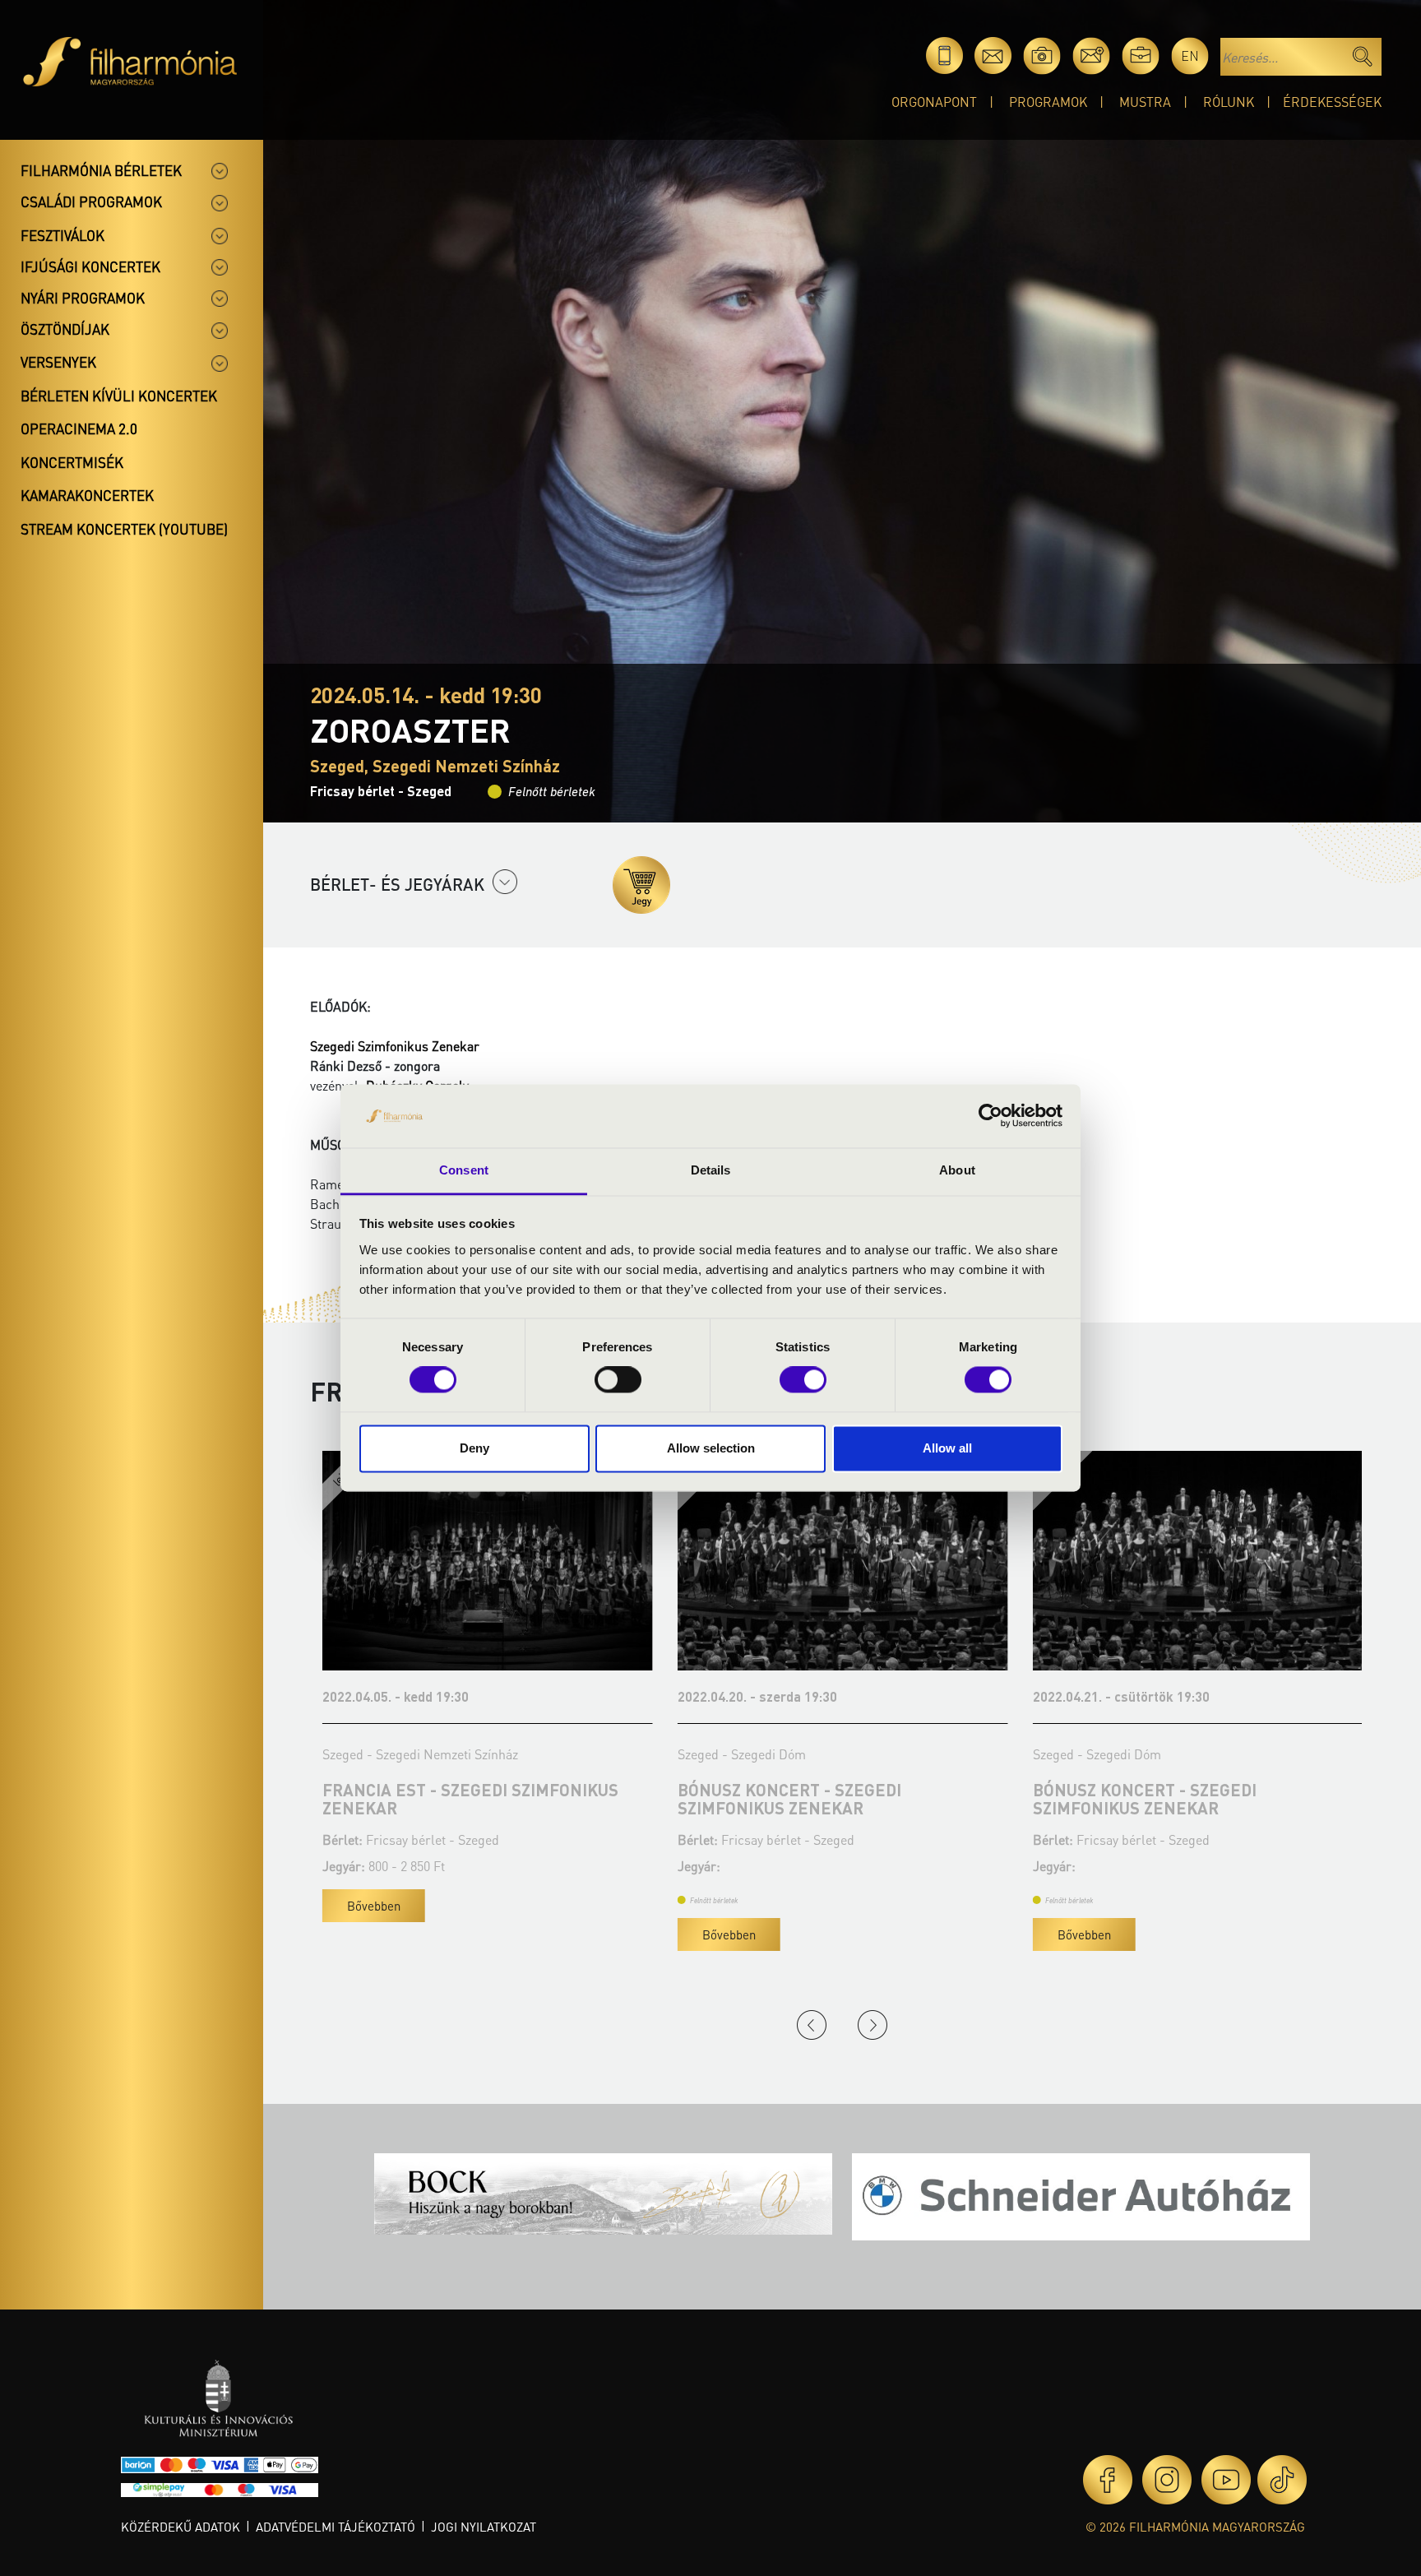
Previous (812, 2025)
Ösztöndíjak (65, 329)
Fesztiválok (62, 235)
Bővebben (361, 1906)
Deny (474, 1448)
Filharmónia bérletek (101, 170)
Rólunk (1229, 102)
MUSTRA (1145, 102)
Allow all (947, 1448)
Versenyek (58, 362)
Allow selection (711, 1448)
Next (873, 2025)
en (1190, 56)
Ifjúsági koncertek (90, 266)
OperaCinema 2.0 (79, 429)
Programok (1048, 102)
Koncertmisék (72, 462)
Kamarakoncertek (87, 495)
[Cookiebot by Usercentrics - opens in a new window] (991, 1116)
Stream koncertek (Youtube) (124, 529)
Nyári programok (83, 298)
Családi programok (91, 202)
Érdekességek (1332, 102)
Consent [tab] (464, 1170)
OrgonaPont (934, 102)
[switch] (618, 1380)
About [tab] (957, 1170)
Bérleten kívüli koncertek (119, 396)
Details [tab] (711, 1170)
